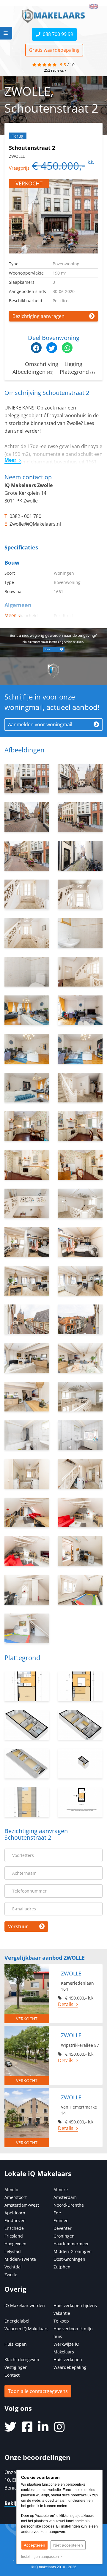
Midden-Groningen (73, 2251)
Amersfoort (16, 2197)
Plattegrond (77, 372)
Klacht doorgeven (22, 2360)
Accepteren (34, 2545)
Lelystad (13, 2251)
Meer (10, 460)
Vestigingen (16, 2367)
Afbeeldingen (33, 372)
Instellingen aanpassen (41, 2557)
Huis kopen (16, 2344)
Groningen (64, 2236)
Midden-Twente (20, 2259)
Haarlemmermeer (71, 2244)
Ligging (73, 364)
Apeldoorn (15, 2213)
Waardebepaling (70, 2367)
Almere (61, 2190)
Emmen (61, 2220)
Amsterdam (65, 2197)
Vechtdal (13, 2267)
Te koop (61, 2321)
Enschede (14, 2228)
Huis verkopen (68, 2360)
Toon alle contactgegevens (38, 2391)
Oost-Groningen (69, 2259)
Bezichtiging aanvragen (38, 316)
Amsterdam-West (22, 2205)
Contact (12, 2375)
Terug (18, 136)
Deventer (63, 2228)
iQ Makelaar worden (25, 2305)
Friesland (14, 2236)
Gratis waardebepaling (54, 50)
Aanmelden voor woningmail (40, 724)
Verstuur (18, 1926)
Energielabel (17, 2321)
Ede (57, 2213)
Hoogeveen (15, 2244)
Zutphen (62, 2267)
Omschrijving (42, 364)
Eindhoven (15, 2220)
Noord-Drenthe (69, 2205)
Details (66, 2004)
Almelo (11, 2190)
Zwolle (11, 2275)
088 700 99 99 (57, 34)
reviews (54, 70)
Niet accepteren (68, 2545)
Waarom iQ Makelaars (26, 2329)
